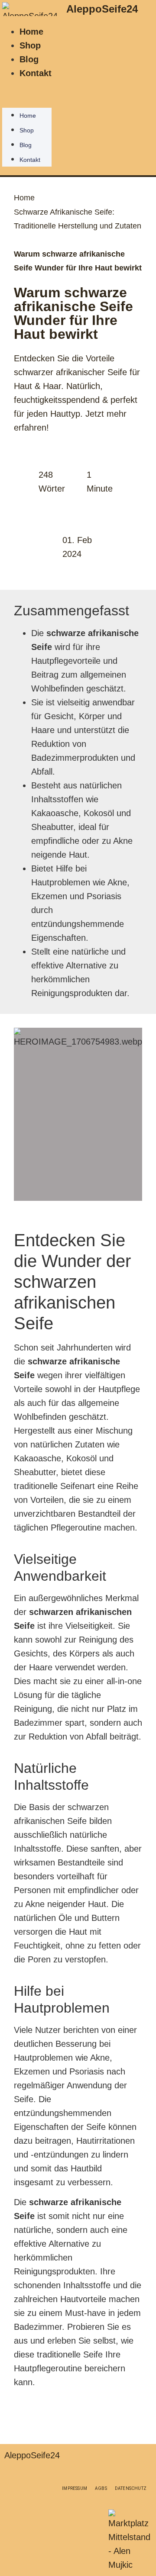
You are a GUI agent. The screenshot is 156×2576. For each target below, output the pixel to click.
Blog (29, 59)
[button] (27, 87)
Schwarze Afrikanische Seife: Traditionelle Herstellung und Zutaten (78, 219)
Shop (30, 45)
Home (31, 32)
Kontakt (36, 73)
